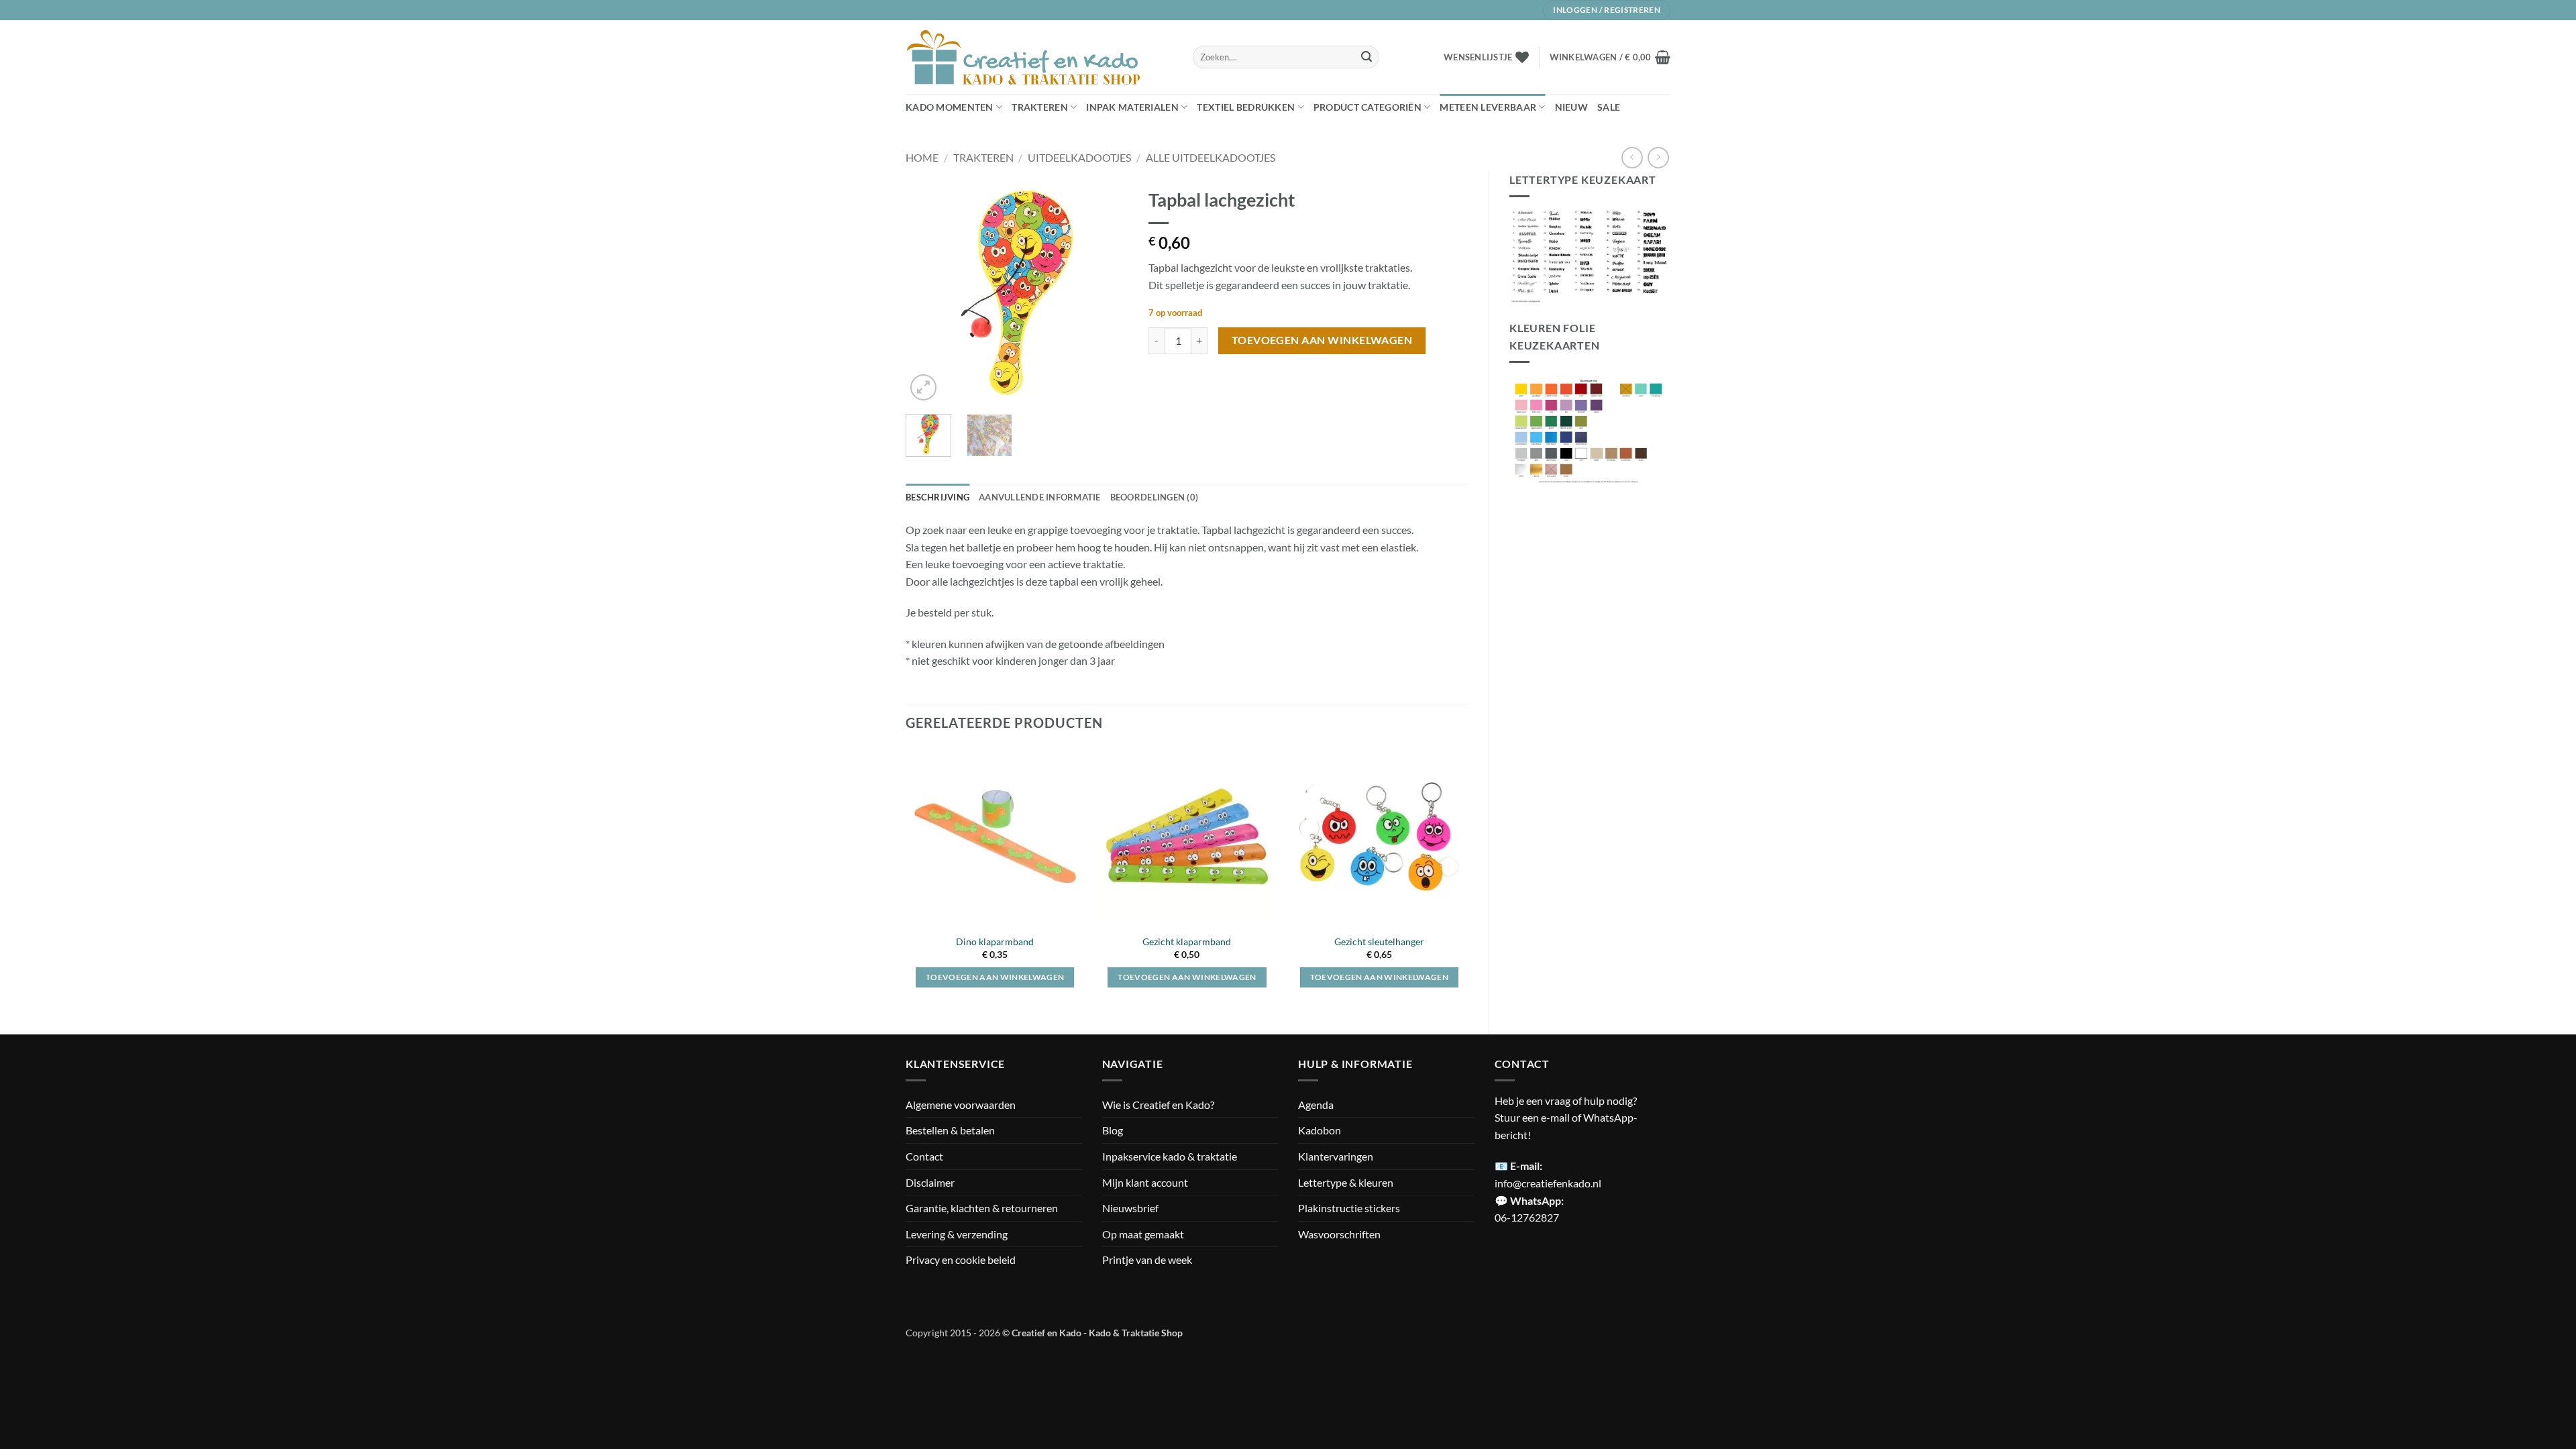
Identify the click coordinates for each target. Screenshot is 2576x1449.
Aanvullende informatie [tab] (1040, 497)
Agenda (1316, 1105)
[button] (1610, 57)
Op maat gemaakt (1143, 1234)
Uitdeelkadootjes (1079, 157)
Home (922, 157)
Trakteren (1040, 107)
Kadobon (1320, 1130)
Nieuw (1571, 107)
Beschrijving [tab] (937, 497)
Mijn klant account (1145, 1182)
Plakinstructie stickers (1349, 1208)
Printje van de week (1147, 1259)
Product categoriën (1367, 107)
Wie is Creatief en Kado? (1158, 1105)
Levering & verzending (957, 1234)
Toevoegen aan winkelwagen (1322, 340)
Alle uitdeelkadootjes (1211, 157)
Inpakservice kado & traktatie (1170, 1156)
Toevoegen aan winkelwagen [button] (995, 977)
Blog (1113, 1130)
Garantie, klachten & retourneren (982, 1208)
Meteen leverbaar (1488, 107)
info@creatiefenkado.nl (1548, 1183)
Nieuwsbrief (1130, 1208)
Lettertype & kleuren (1346, 1182)
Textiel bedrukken (1246, 107)
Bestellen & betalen (950, 1130)
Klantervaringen (1336, 1156)
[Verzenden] (1366, 57)
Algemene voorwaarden (961, 1105)
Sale (1609, 107)
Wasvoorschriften (1339, 1234)
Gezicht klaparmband (1187, 942)
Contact (924, 1156)
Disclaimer (930, 1182)
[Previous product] (1658, 157)
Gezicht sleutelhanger (1379, 942)
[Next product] (1632, 157)
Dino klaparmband (995, 942)
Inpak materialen (1132, 107)
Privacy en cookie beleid (961, 1259)
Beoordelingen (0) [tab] (1154, 497)
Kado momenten (950, 107)
